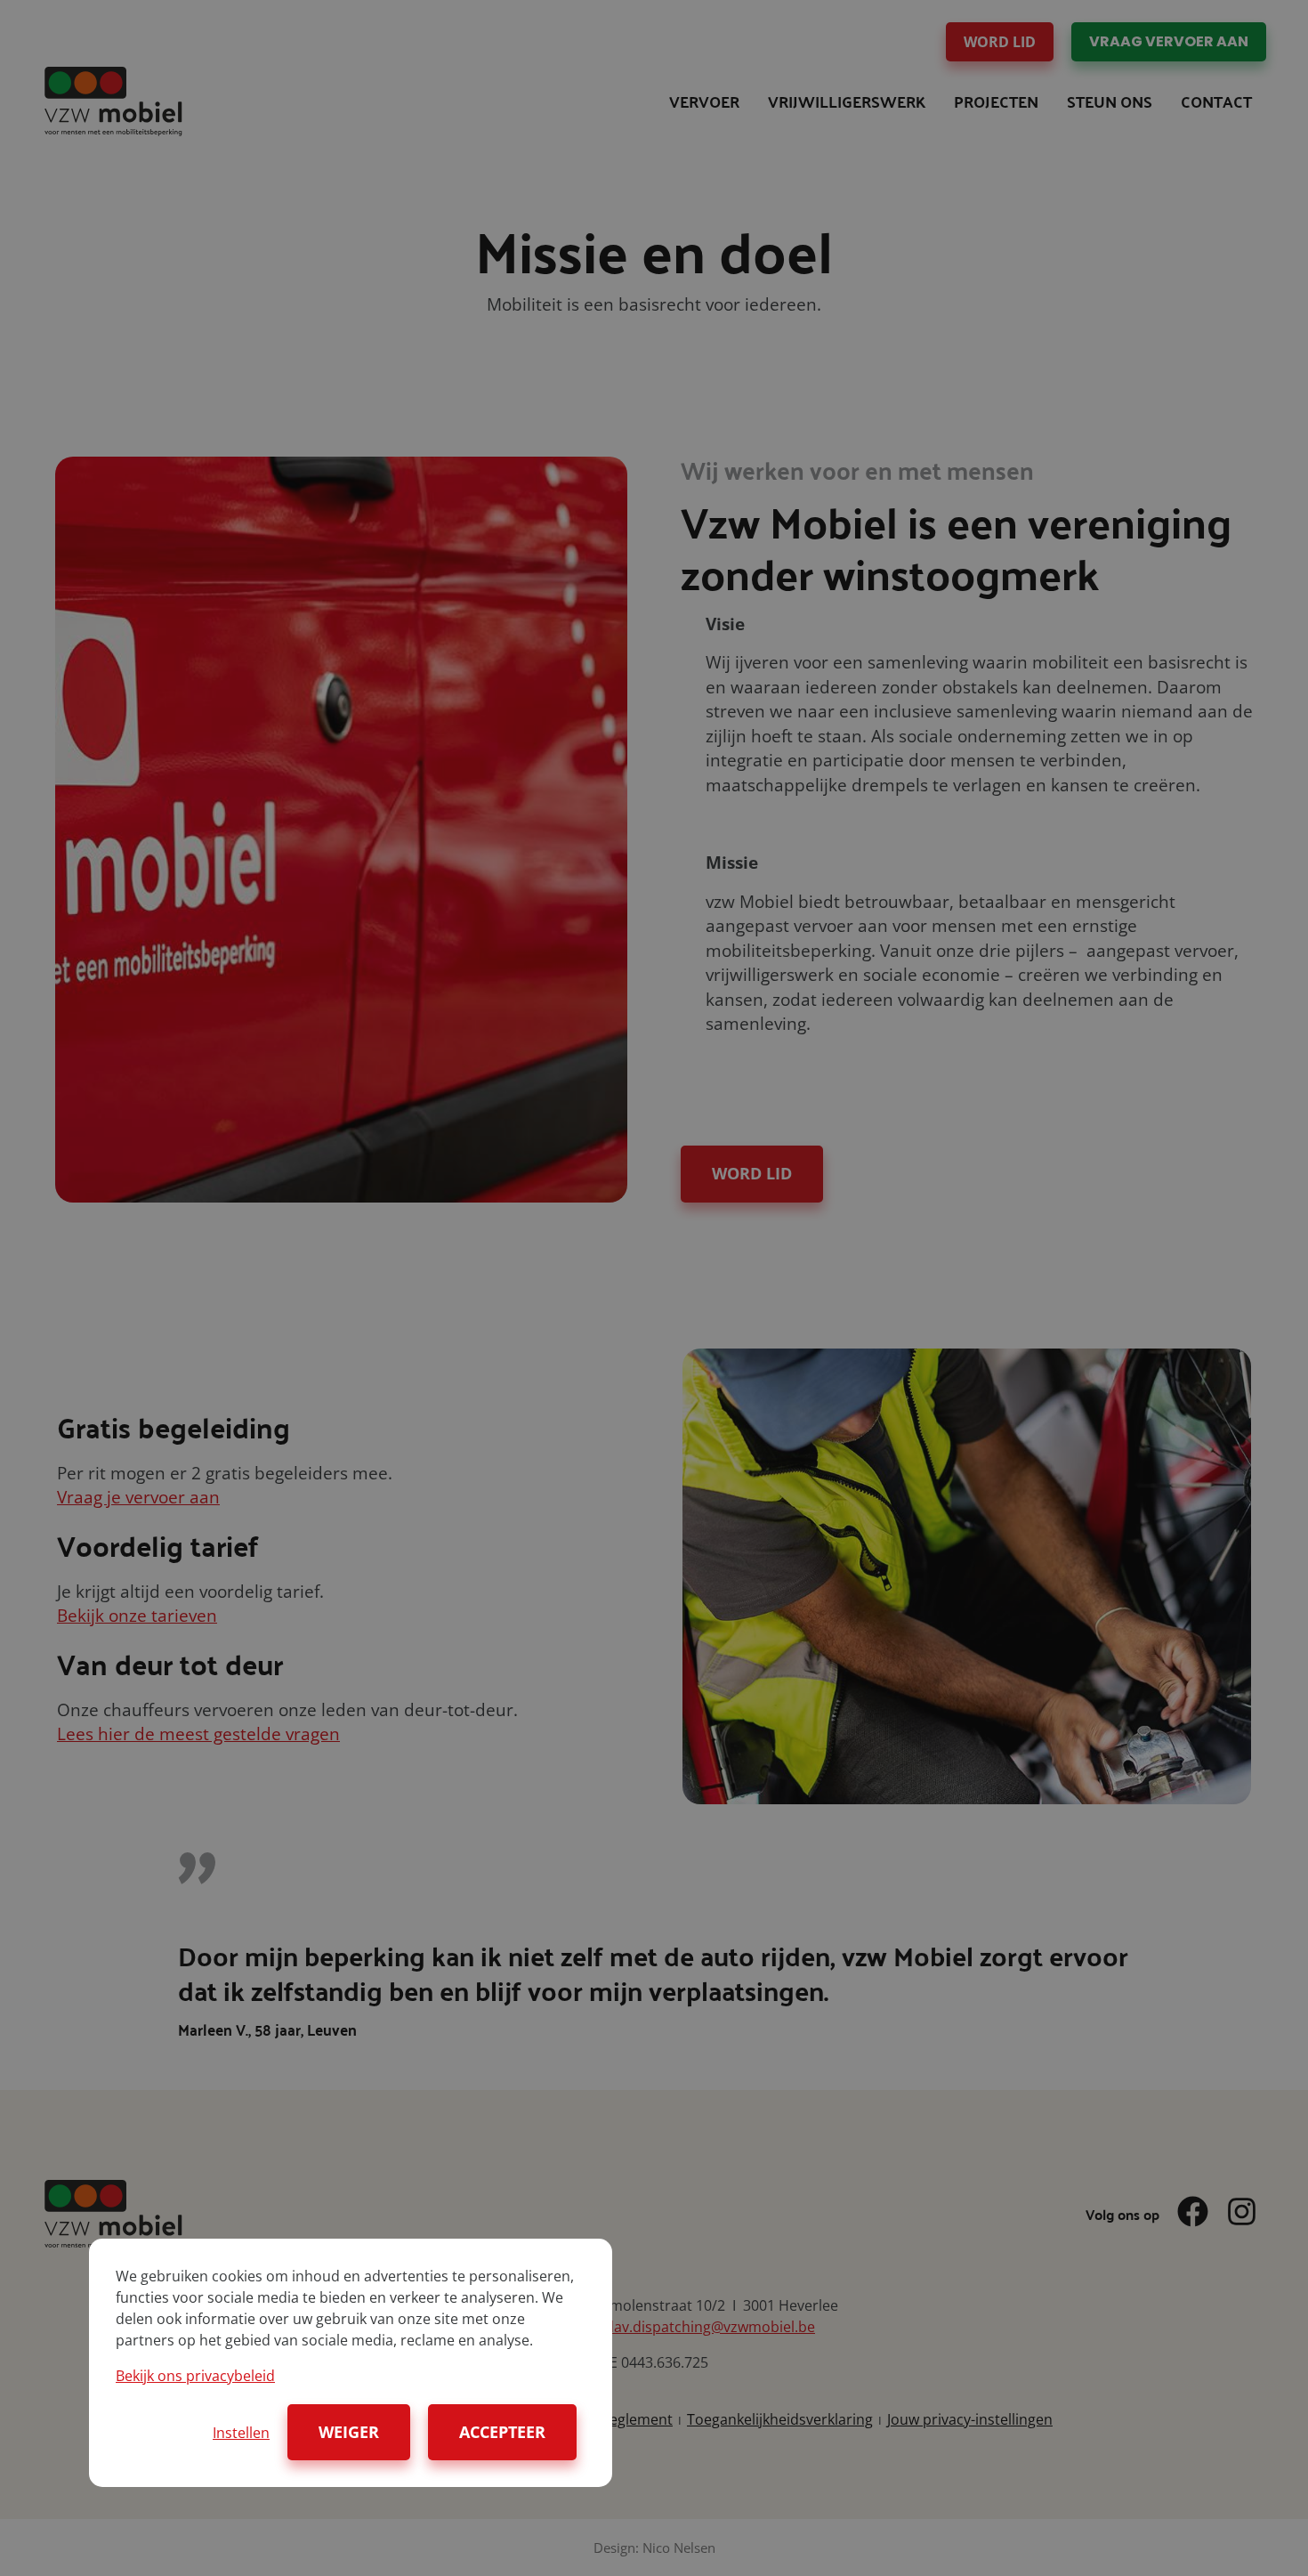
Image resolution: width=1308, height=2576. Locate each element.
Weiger (349, 2432)
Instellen (241, 2433)
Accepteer (502, 2432)
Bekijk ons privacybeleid (195, 2376)
